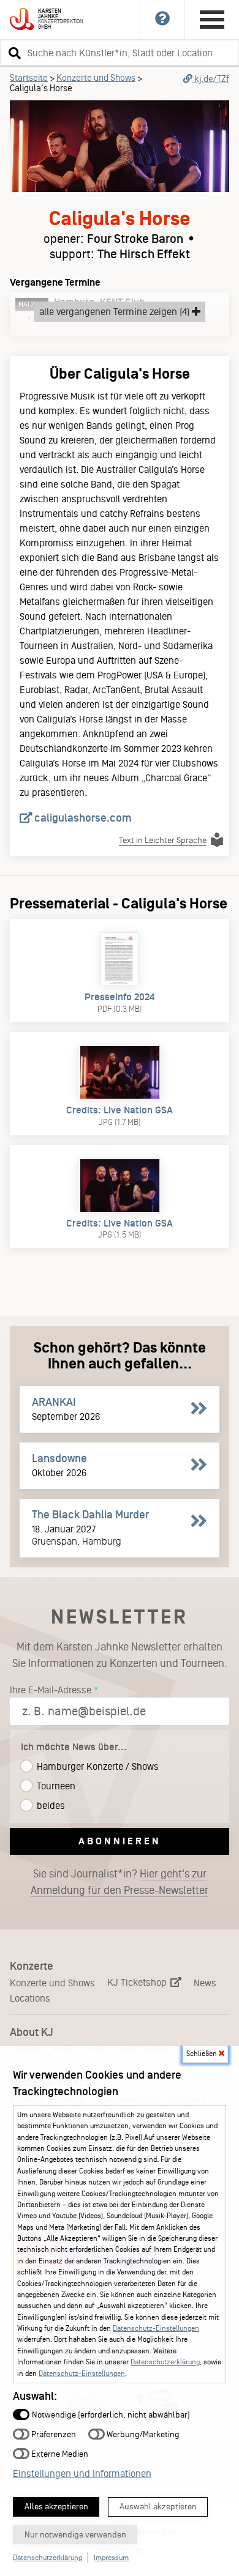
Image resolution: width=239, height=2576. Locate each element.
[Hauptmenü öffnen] (212, 20)
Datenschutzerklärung (165, 2362)
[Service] (163, 20)
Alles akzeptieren (56, 2507)
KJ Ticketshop (138, 1982)
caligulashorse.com (82, 818)
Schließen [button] (203, 2054)
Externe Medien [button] (59, 2453)
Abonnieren (120, 1841)
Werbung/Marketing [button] (142, 2434)
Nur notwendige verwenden (75, 2535)
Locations (30, 1998)
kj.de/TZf (211, 79)
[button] (13, 53)
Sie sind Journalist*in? (120, 1882)
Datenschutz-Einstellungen (156, 2328)
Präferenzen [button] (53, 2434)
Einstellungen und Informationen (82, 2474)
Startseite (29, 78)
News (205, 1983)
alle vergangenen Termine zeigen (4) (116, 312)
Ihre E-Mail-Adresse (51, 1690)
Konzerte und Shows (96, 78)
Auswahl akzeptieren (158, 2507)
